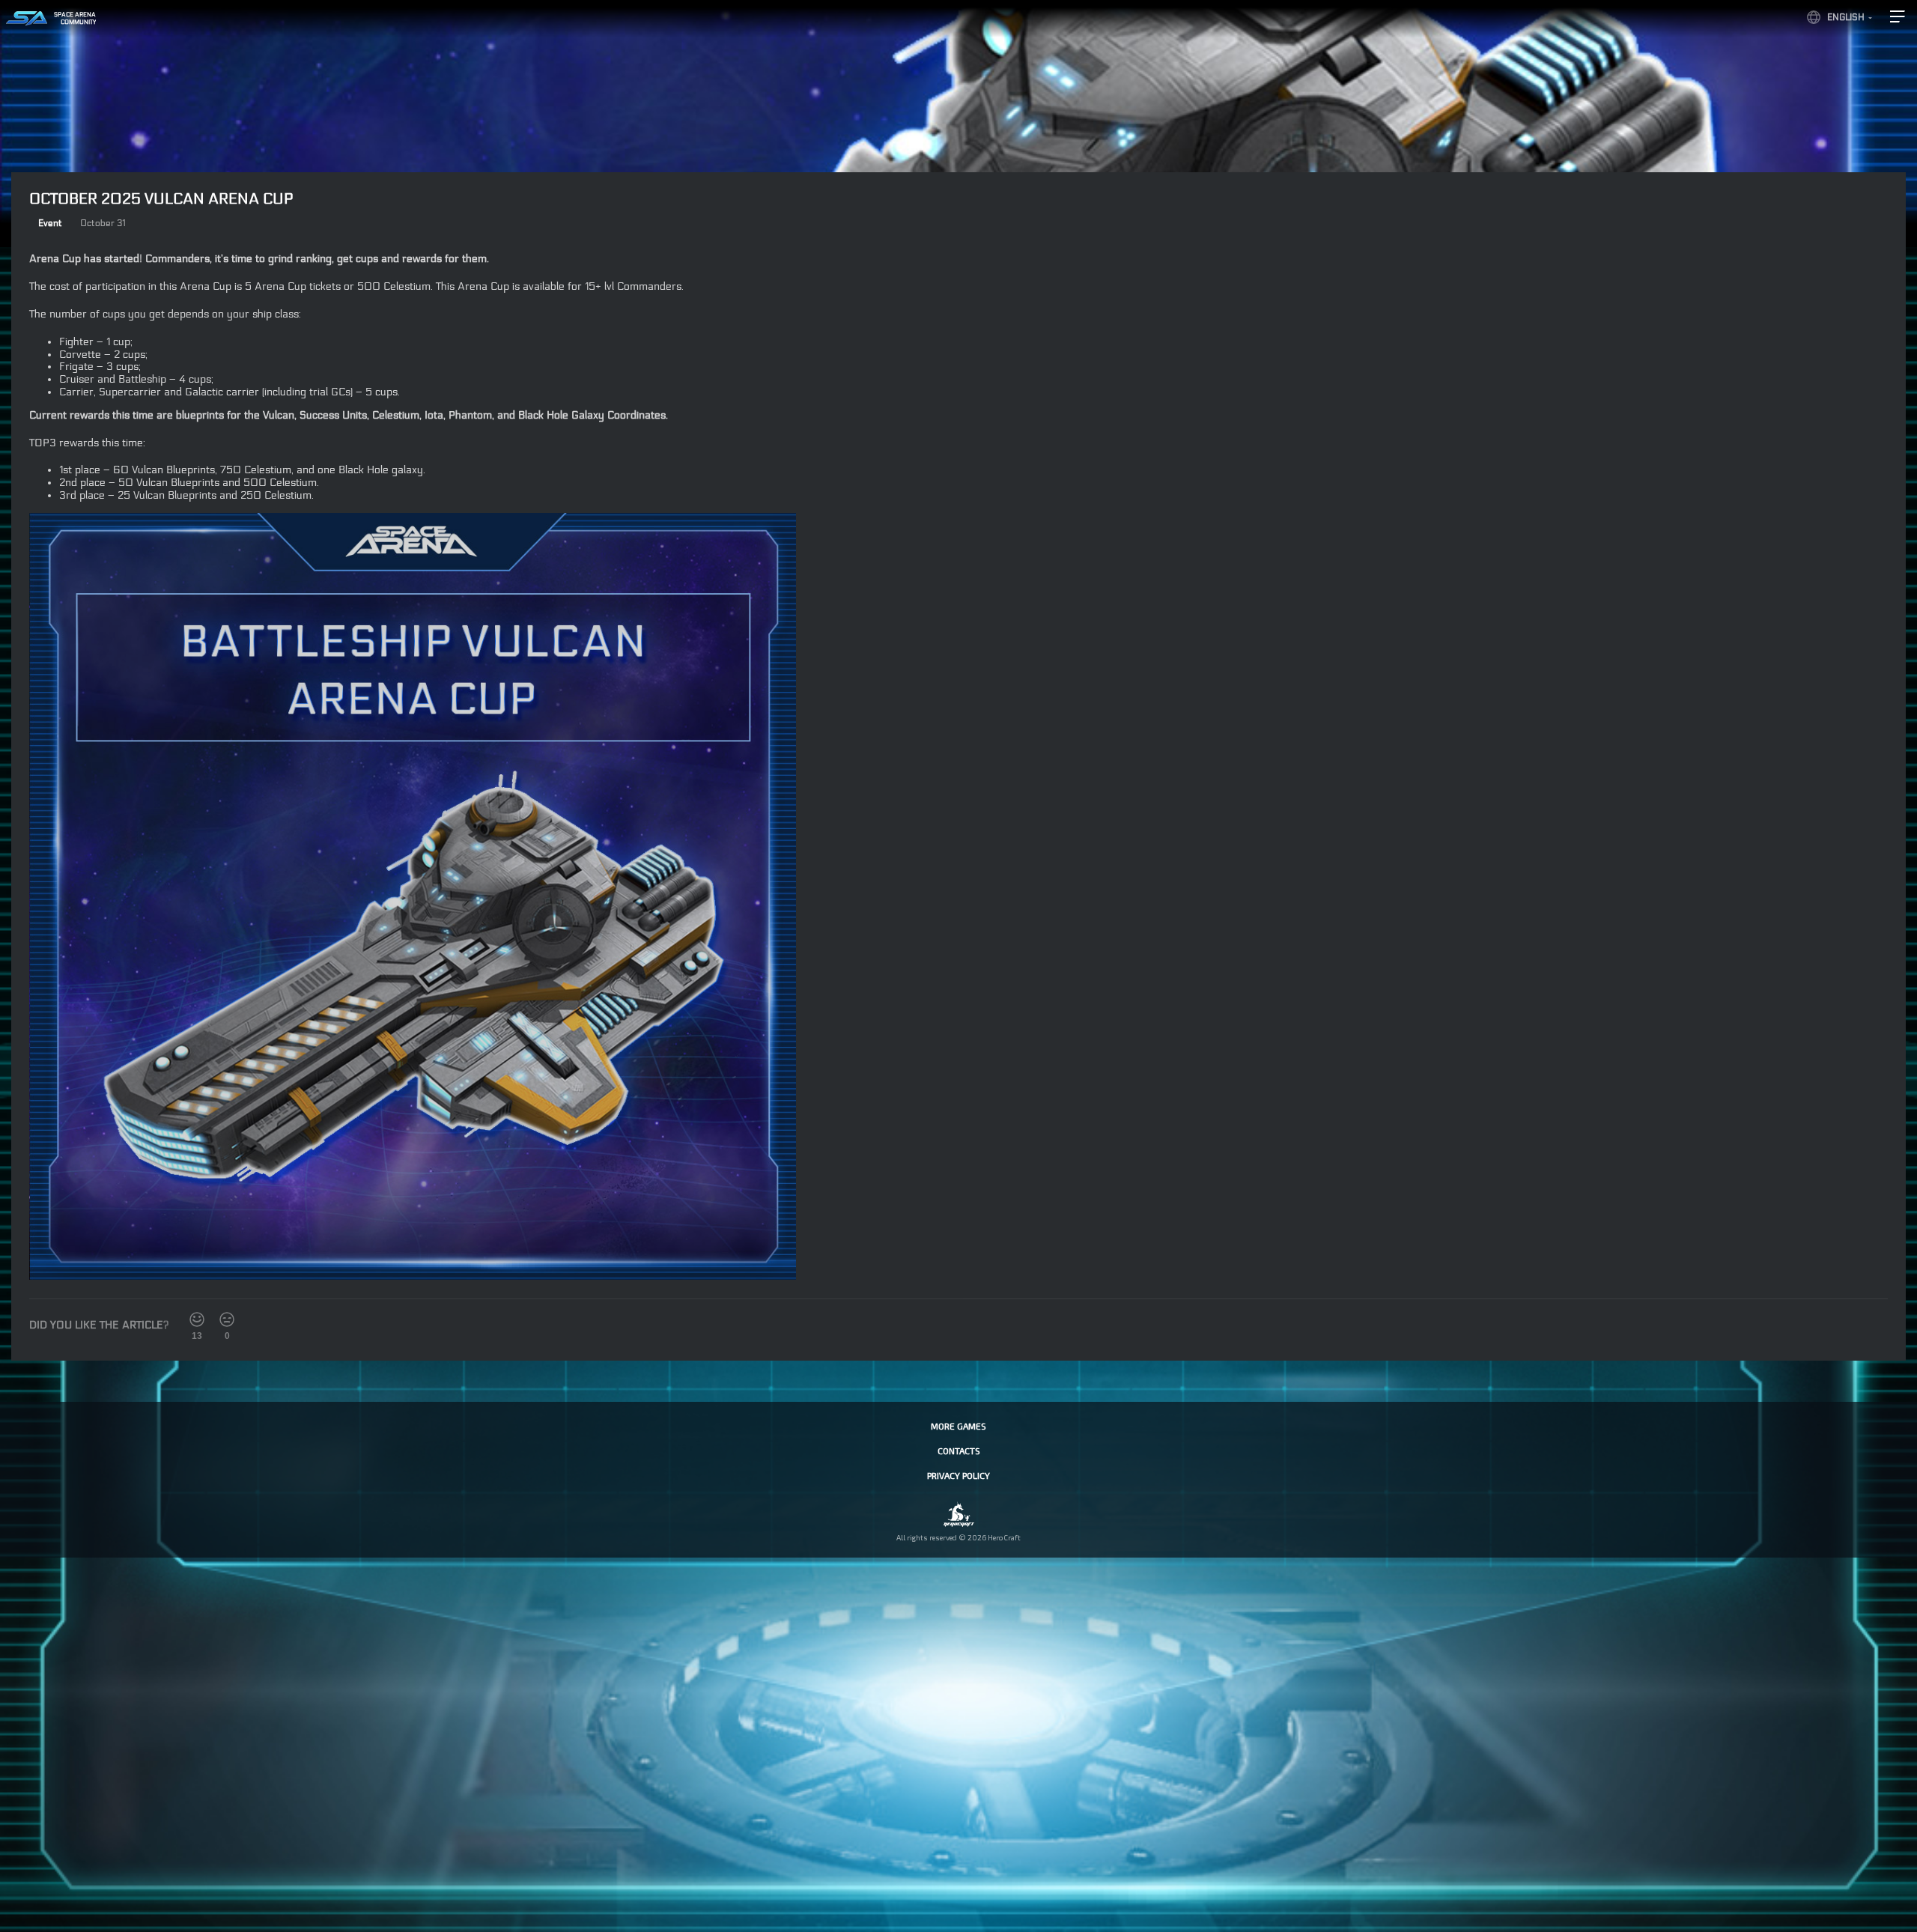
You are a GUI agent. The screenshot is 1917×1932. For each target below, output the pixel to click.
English (1846, 17)
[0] (227, 1319)
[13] (197, 1319)
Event (50, 223)
